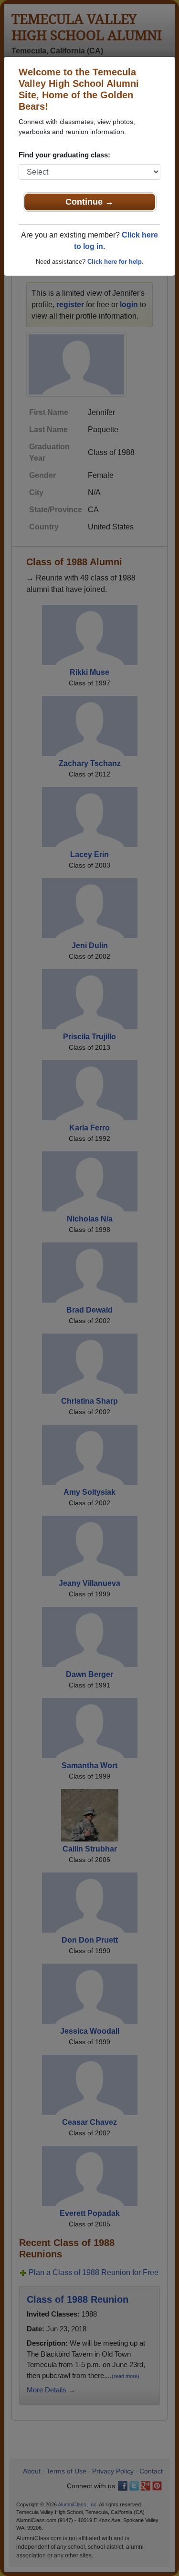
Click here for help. (116, 262)
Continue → (89, 202)
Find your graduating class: (64, 155)
